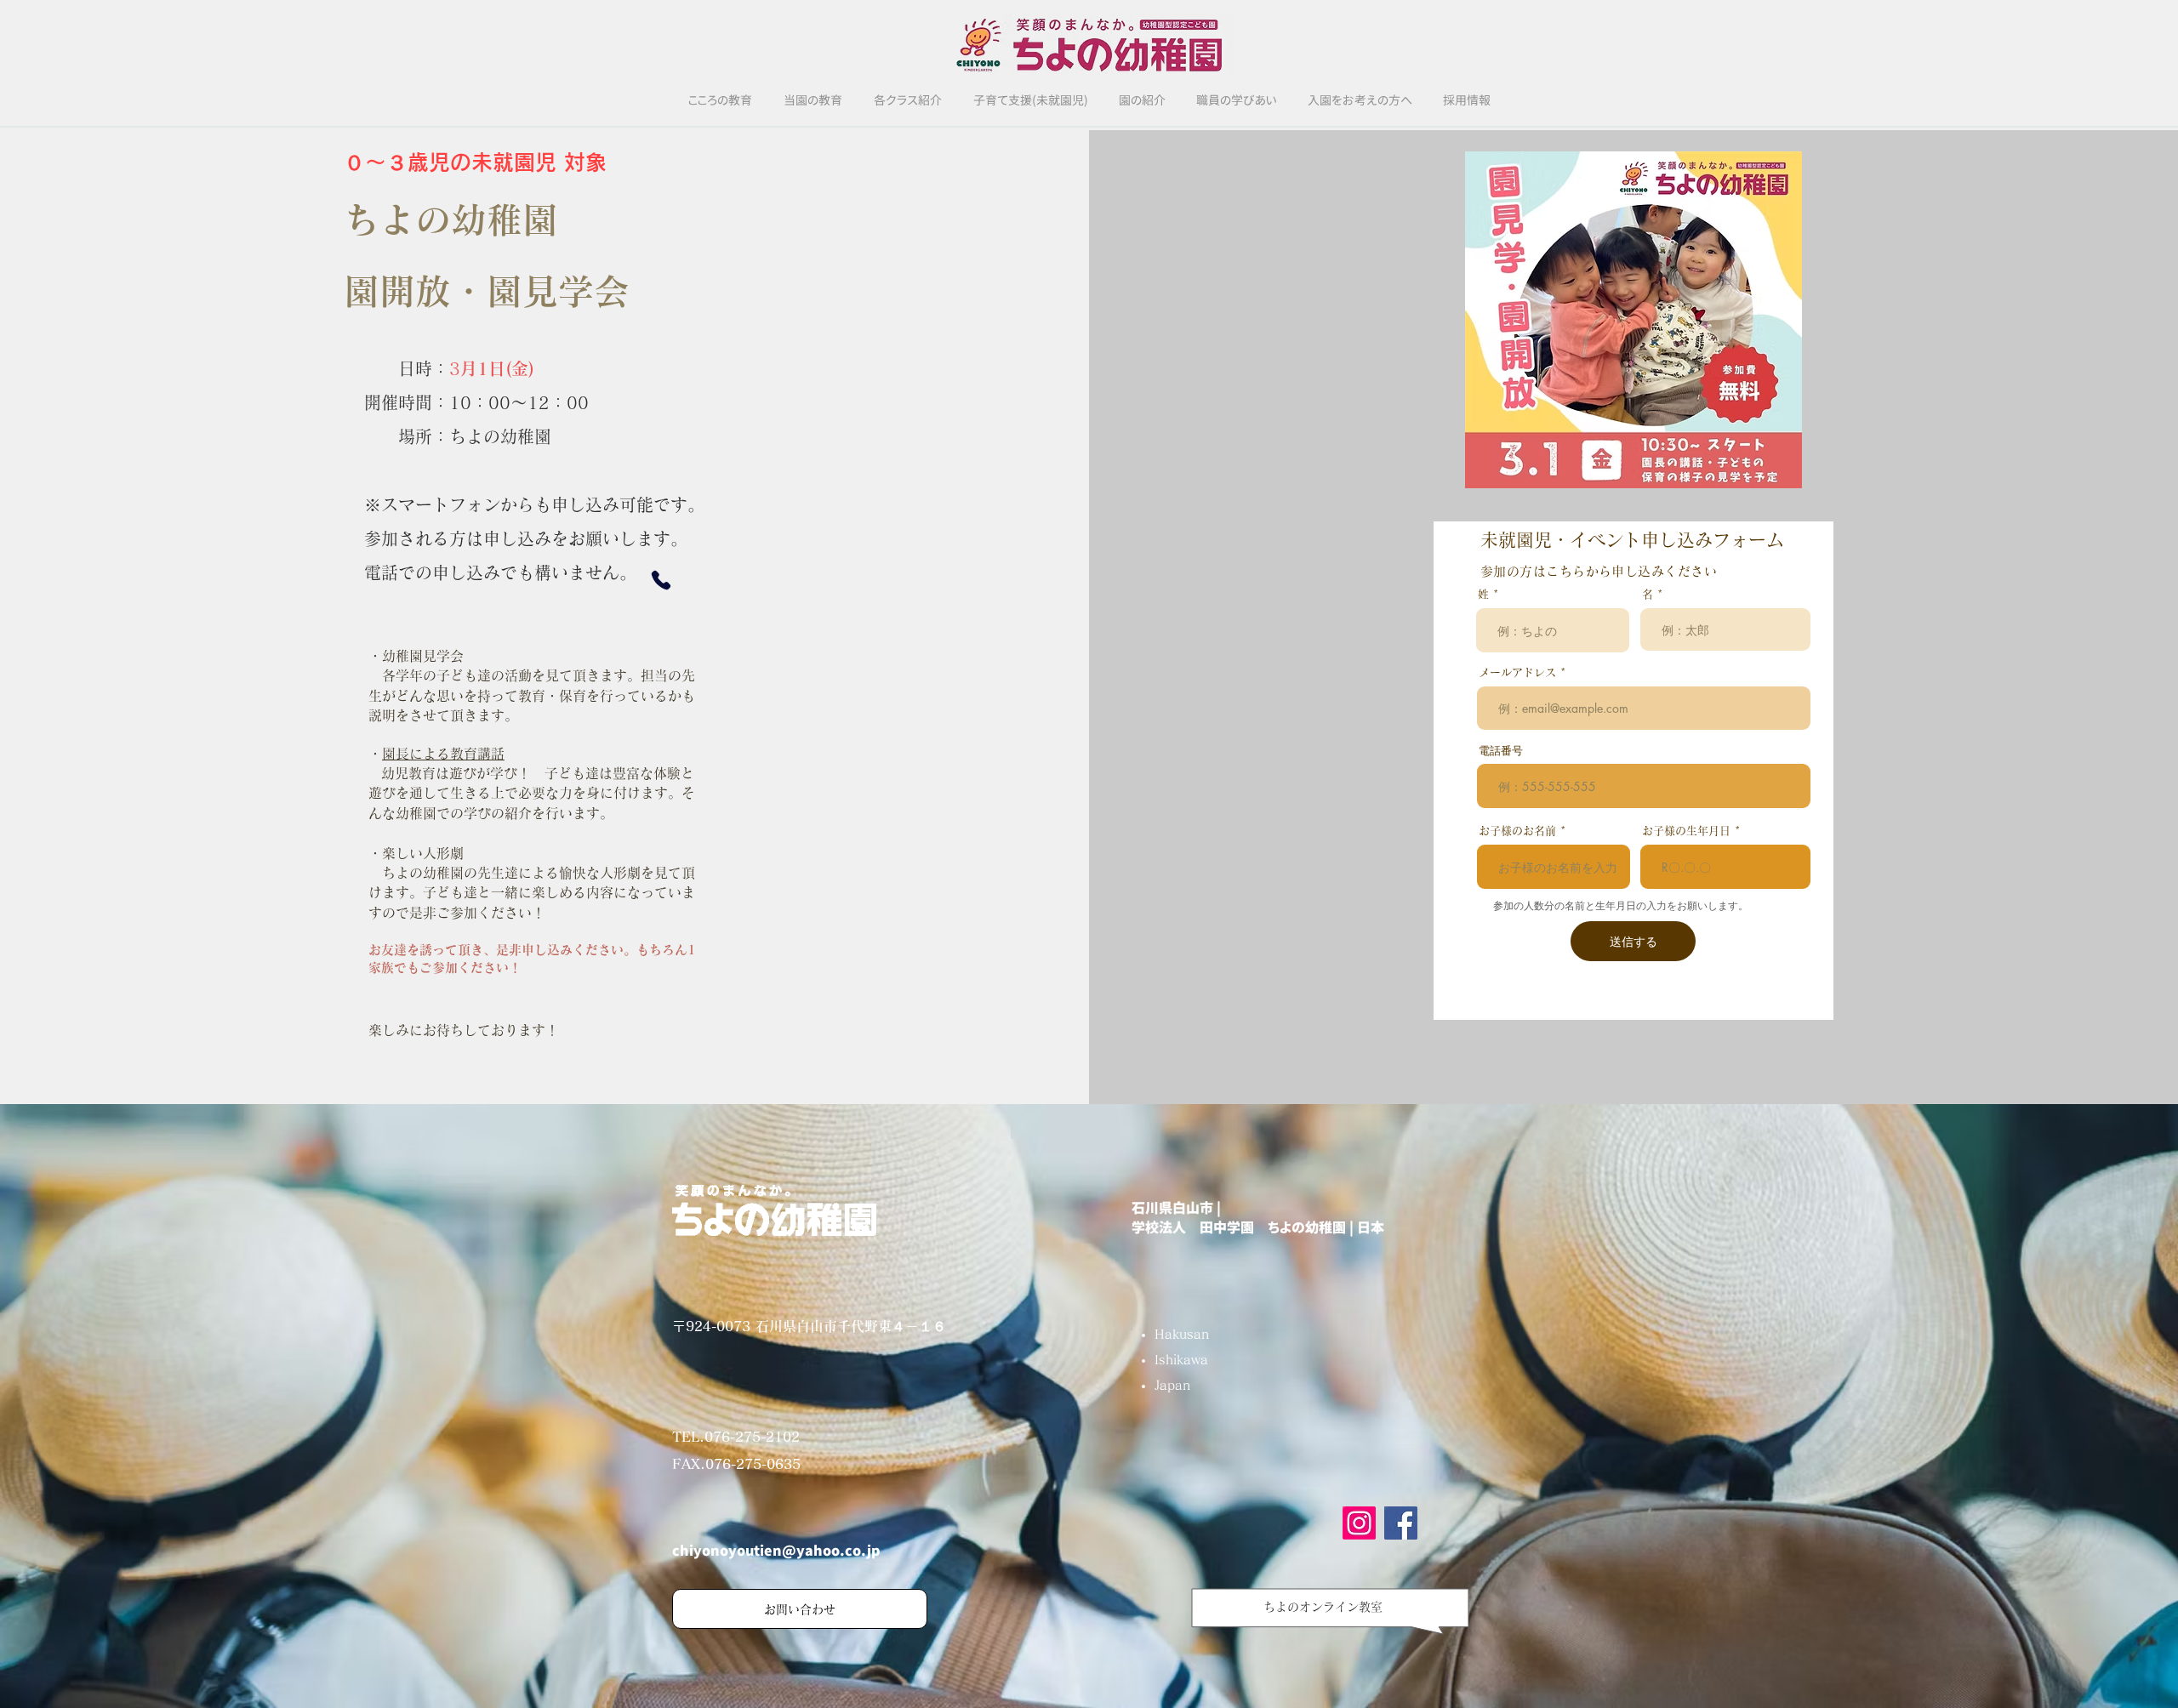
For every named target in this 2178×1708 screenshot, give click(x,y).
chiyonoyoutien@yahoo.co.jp (776, 1551)
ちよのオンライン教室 (1323, 1607)
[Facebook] (1401, 1523)
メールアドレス (1517, 672)
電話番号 (1501, 750)
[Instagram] (1359, 1523)
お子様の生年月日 (1686, 831)
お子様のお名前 (1517, 831)
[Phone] (661, 580)
